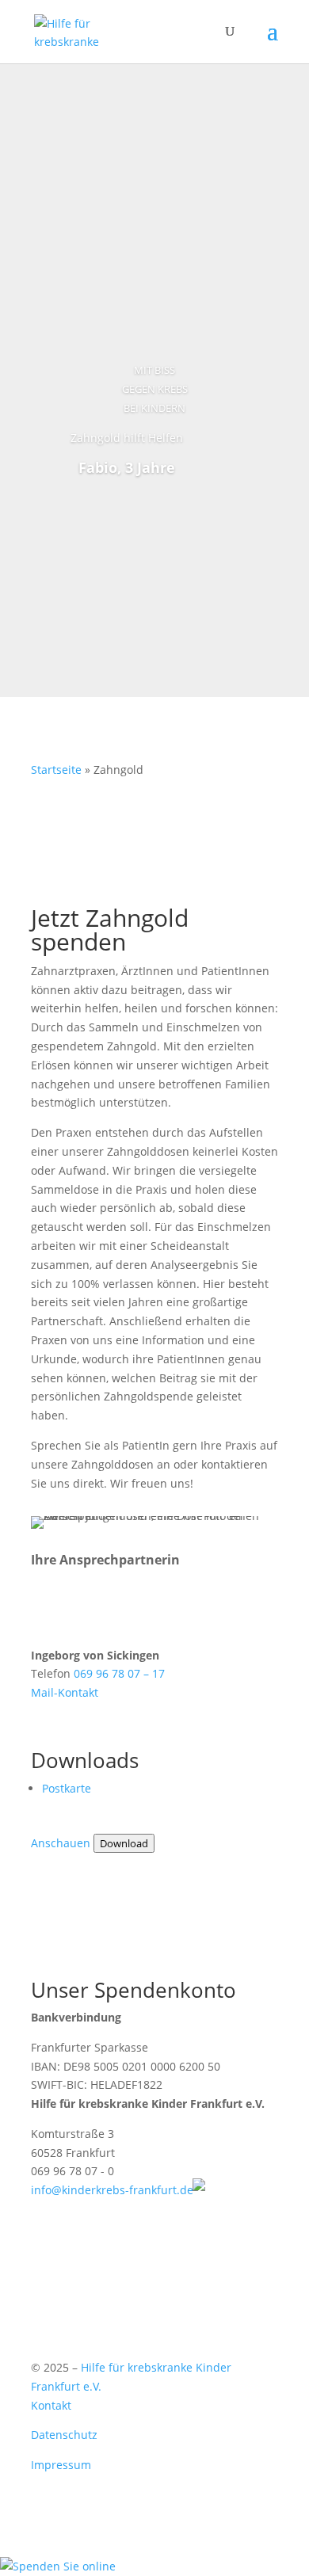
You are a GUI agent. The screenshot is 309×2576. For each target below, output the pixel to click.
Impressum (61, 2465)
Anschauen (61, 1843)
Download (124, 1843)
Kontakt (51, 2405)
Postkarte (67, 1788)
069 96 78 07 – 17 (119, 1673)
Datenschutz (64, 2435)
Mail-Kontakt (65, 1692)
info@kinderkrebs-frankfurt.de (112, 2190)
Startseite (56, 770)
